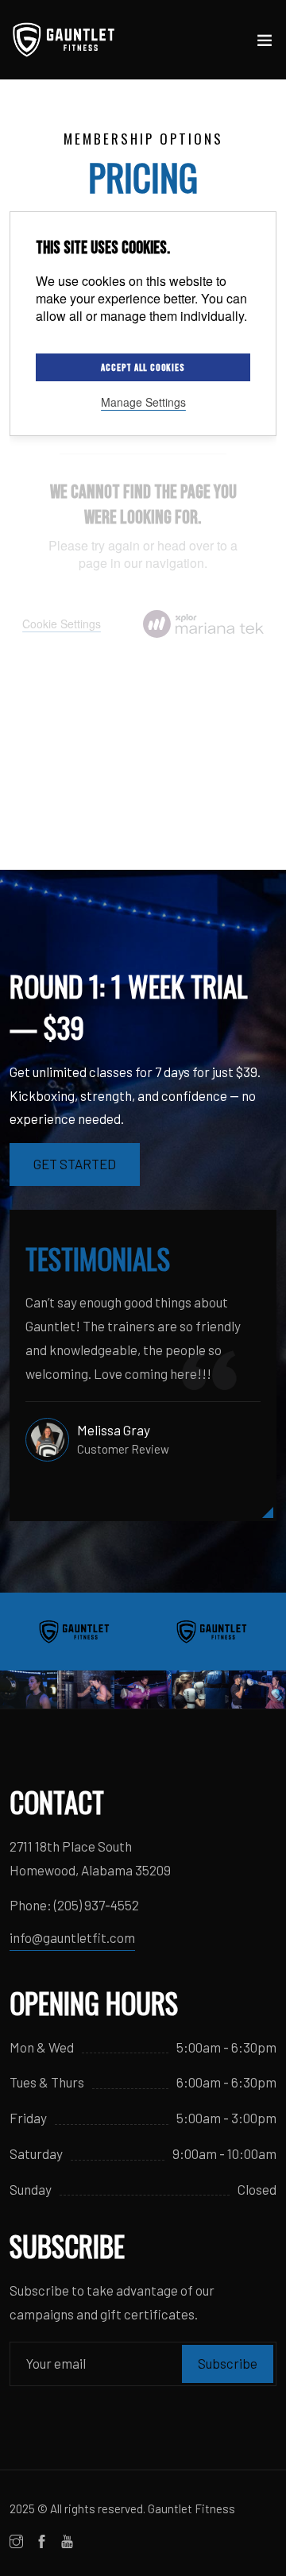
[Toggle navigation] (265, 44)
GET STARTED (75, 1164)
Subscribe (228, 2363)
